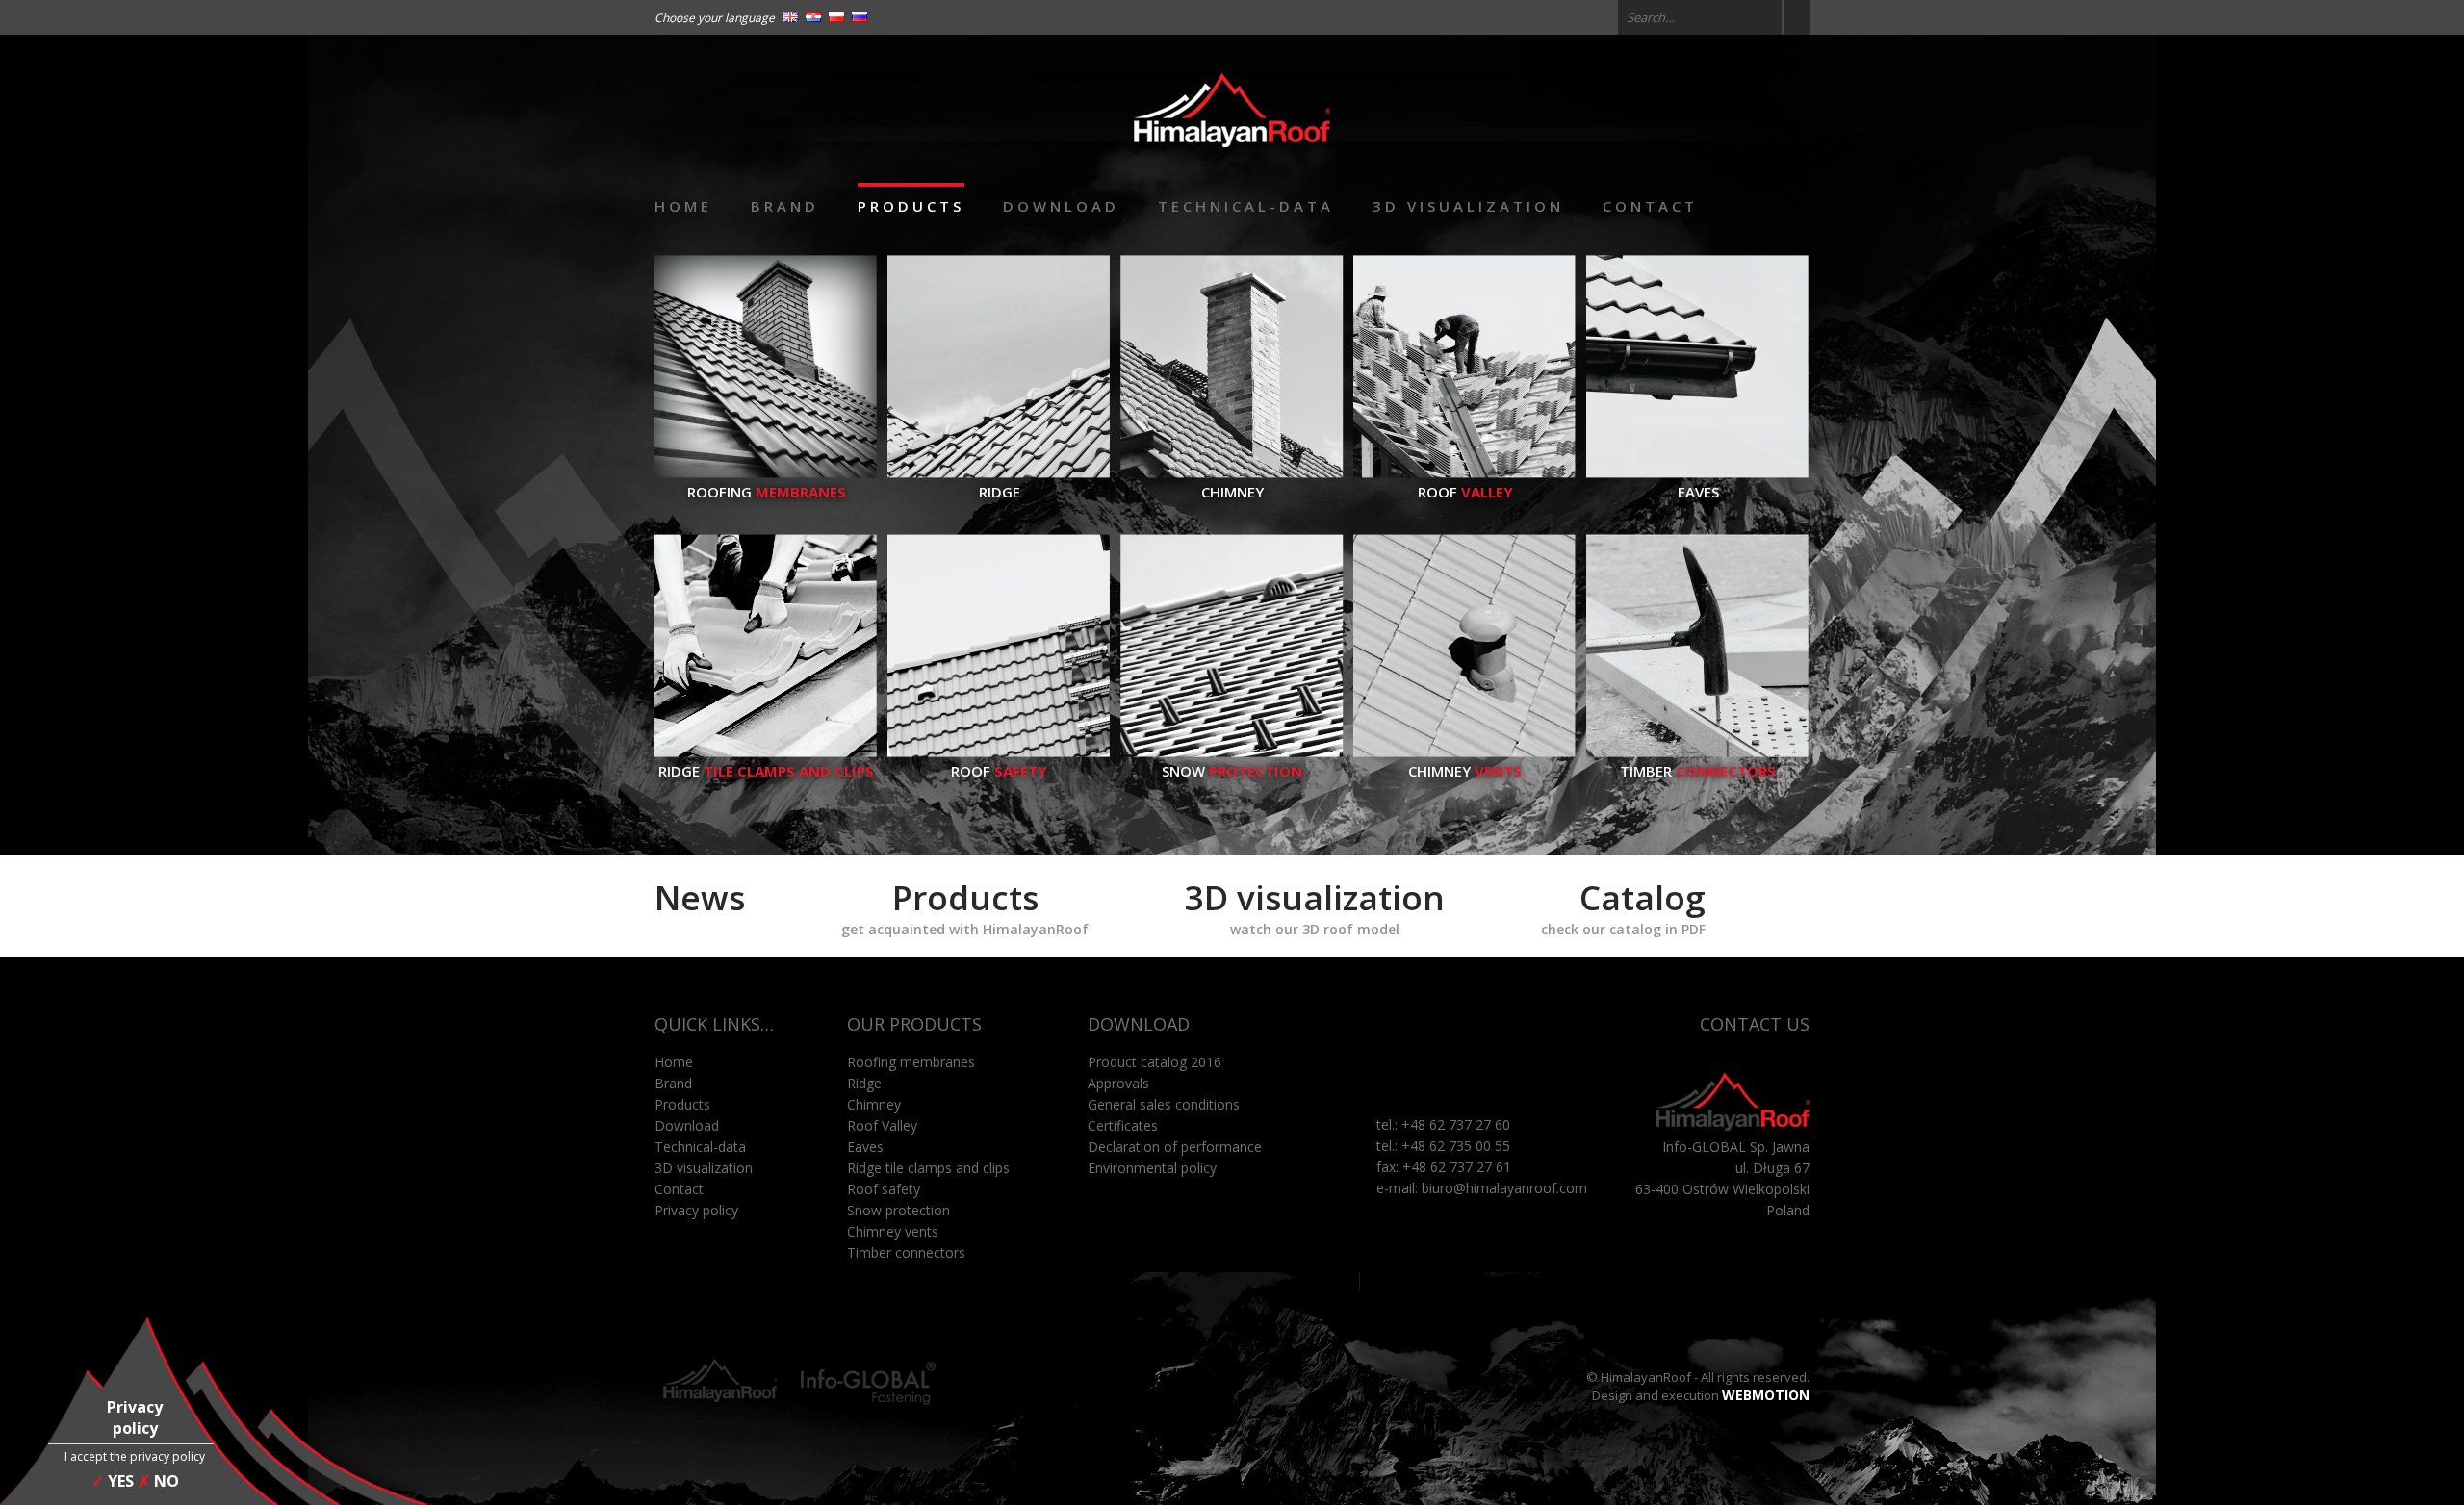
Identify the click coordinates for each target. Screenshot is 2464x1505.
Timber (1698, 771)
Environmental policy (1152, 1168)
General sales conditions (1164, 1104)
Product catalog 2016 (1155, 1062)
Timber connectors (906, 1252)
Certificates (1123, 1125)
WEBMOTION (1766, 1395)
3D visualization (1468, 206)
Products (911, 206)
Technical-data (1246, 206)
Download (1061, 206)
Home (683, 206)
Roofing (767, 492)
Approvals (1118, 1083)
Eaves (1698, 492)
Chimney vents (893, 1231)
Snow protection (898, 1210)
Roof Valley (882, 1125)
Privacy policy (696, 1210)
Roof (1465, 492)
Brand (785, 206)
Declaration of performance (1175, 1147)
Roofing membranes (911, 1062)
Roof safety (884, 1189)
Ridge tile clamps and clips (928, 1168)
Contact (1650, 206)
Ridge (1000, 492)
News (700, 897)
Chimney (1232, 492)
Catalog (1623, 906)
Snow (1232, 771)
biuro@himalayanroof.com (1504, 1188)
